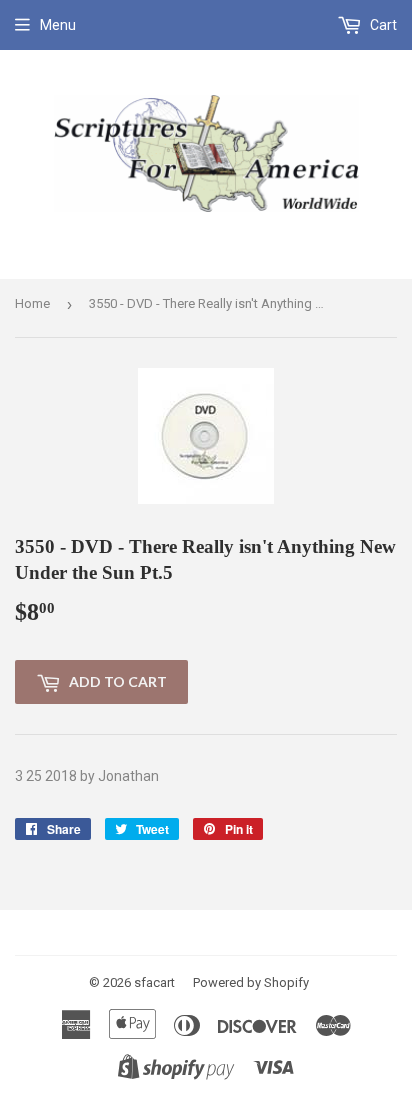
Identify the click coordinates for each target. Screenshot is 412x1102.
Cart (382, 25)
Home (32, 303)
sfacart (154, 982)
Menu (58, 25)
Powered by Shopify (251, 982)
